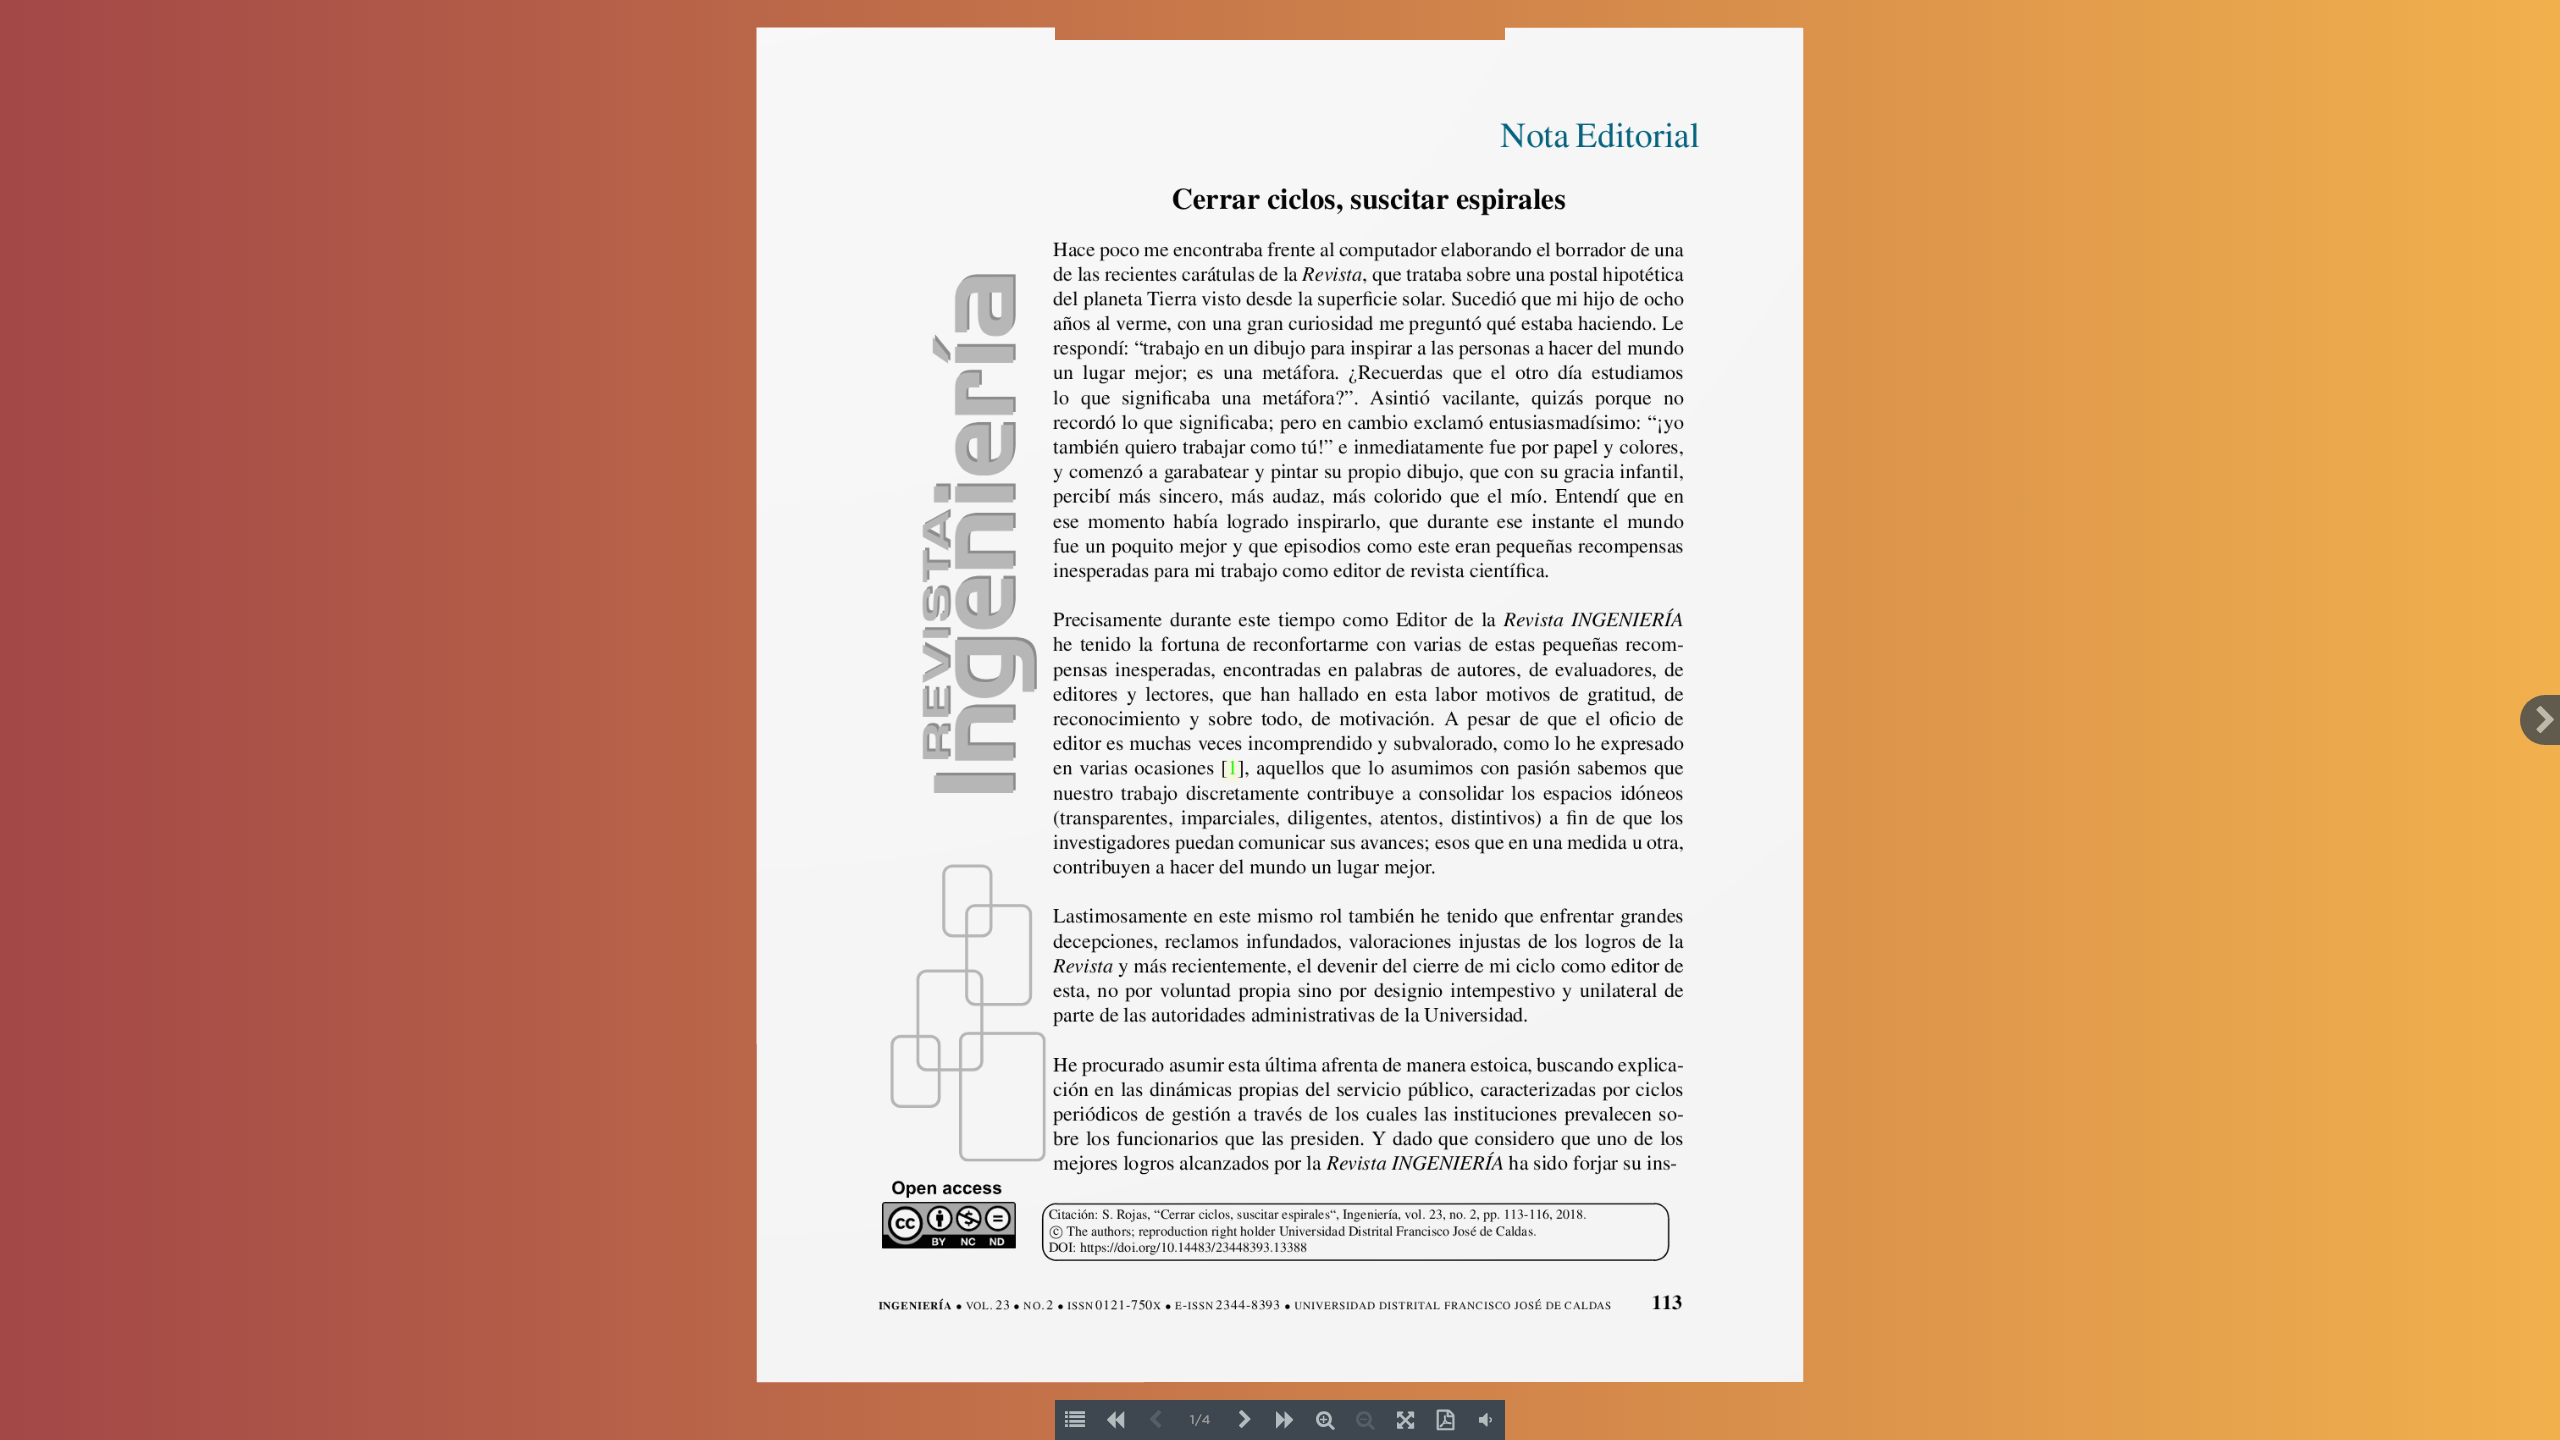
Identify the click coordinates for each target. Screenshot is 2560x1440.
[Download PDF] (1445, 1420)
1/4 (1200, 1420)
